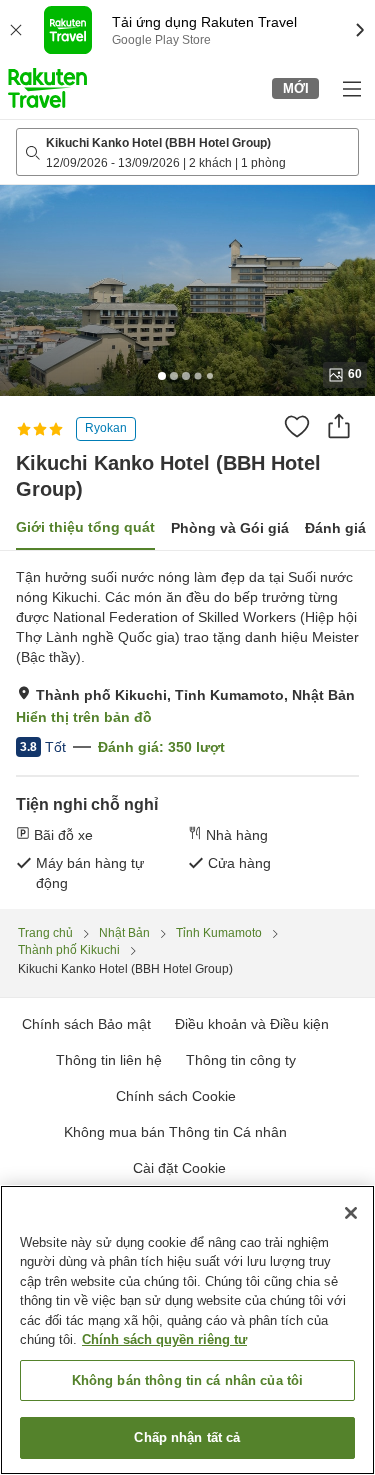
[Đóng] (351, 1213)
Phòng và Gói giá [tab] (230, 528)
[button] (47, 88)
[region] (187, 1330)
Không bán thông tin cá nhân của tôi (188, 1380)
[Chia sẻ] (339, 426)
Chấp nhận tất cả (187, 1437)
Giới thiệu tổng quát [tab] (85, 527)
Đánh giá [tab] (335, 528)
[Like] (297, 426)
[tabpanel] (187, 730)
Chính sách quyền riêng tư (164, 1339)
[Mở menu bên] (351, 88)
